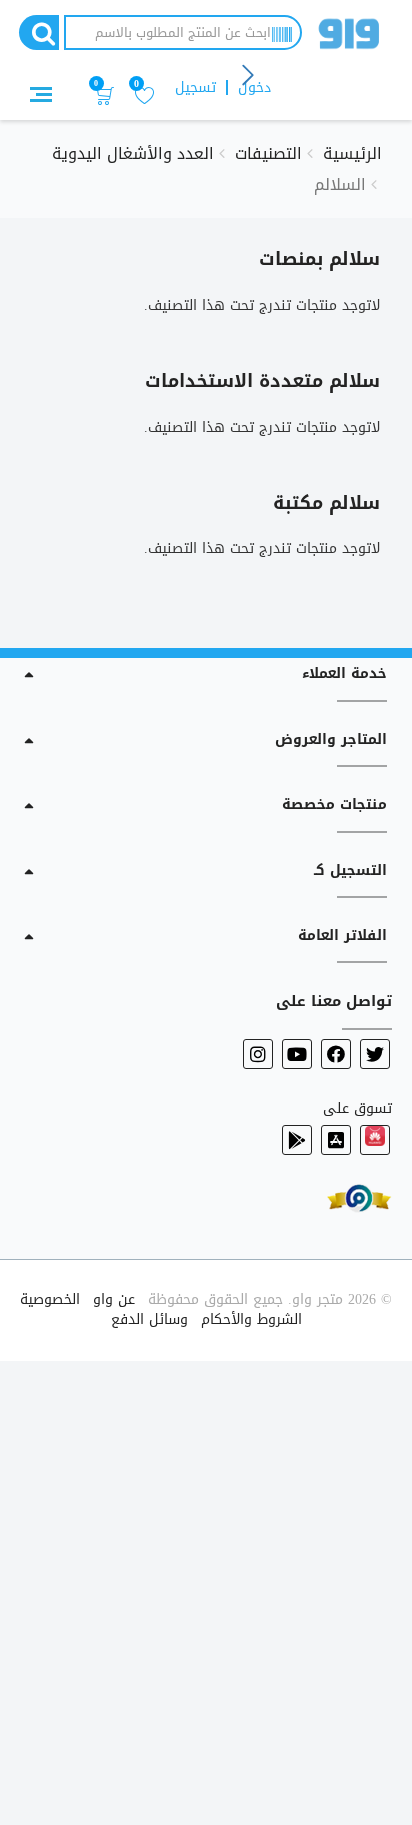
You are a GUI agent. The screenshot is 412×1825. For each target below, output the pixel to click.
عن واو (114, 1299)
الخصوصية (50, 1299)
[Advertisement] (206, 1589)
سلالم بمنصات (319, 259)
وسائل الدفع (149, 1319)
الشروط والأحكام (251, 1319)
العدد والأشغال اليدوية (133, 153)
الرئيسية (352, 153)
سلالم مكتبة (326, 503)
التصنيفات (268, 153)
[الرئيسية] (349, 37)
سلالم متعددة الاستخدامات (262, 381)
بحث (39, 32)
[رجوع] (248, 76)
